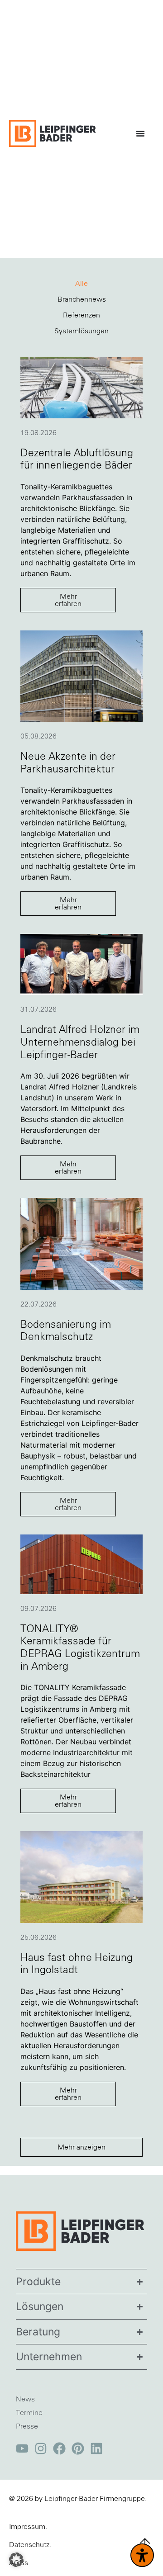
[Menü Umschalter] (143, 133)
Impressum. (28, 2527)
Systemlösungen (81, 331)
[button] (81, 2147)
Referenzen (81, 315)
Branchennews (82, 299)
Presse (27, 2426)
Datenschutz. (30, 2545)
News (25, 2399)
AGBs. (19, 2563)
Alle (81, 284)
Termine (29, 2413)
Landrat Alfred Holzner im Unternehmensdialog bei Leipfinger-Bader (80, 1042)
